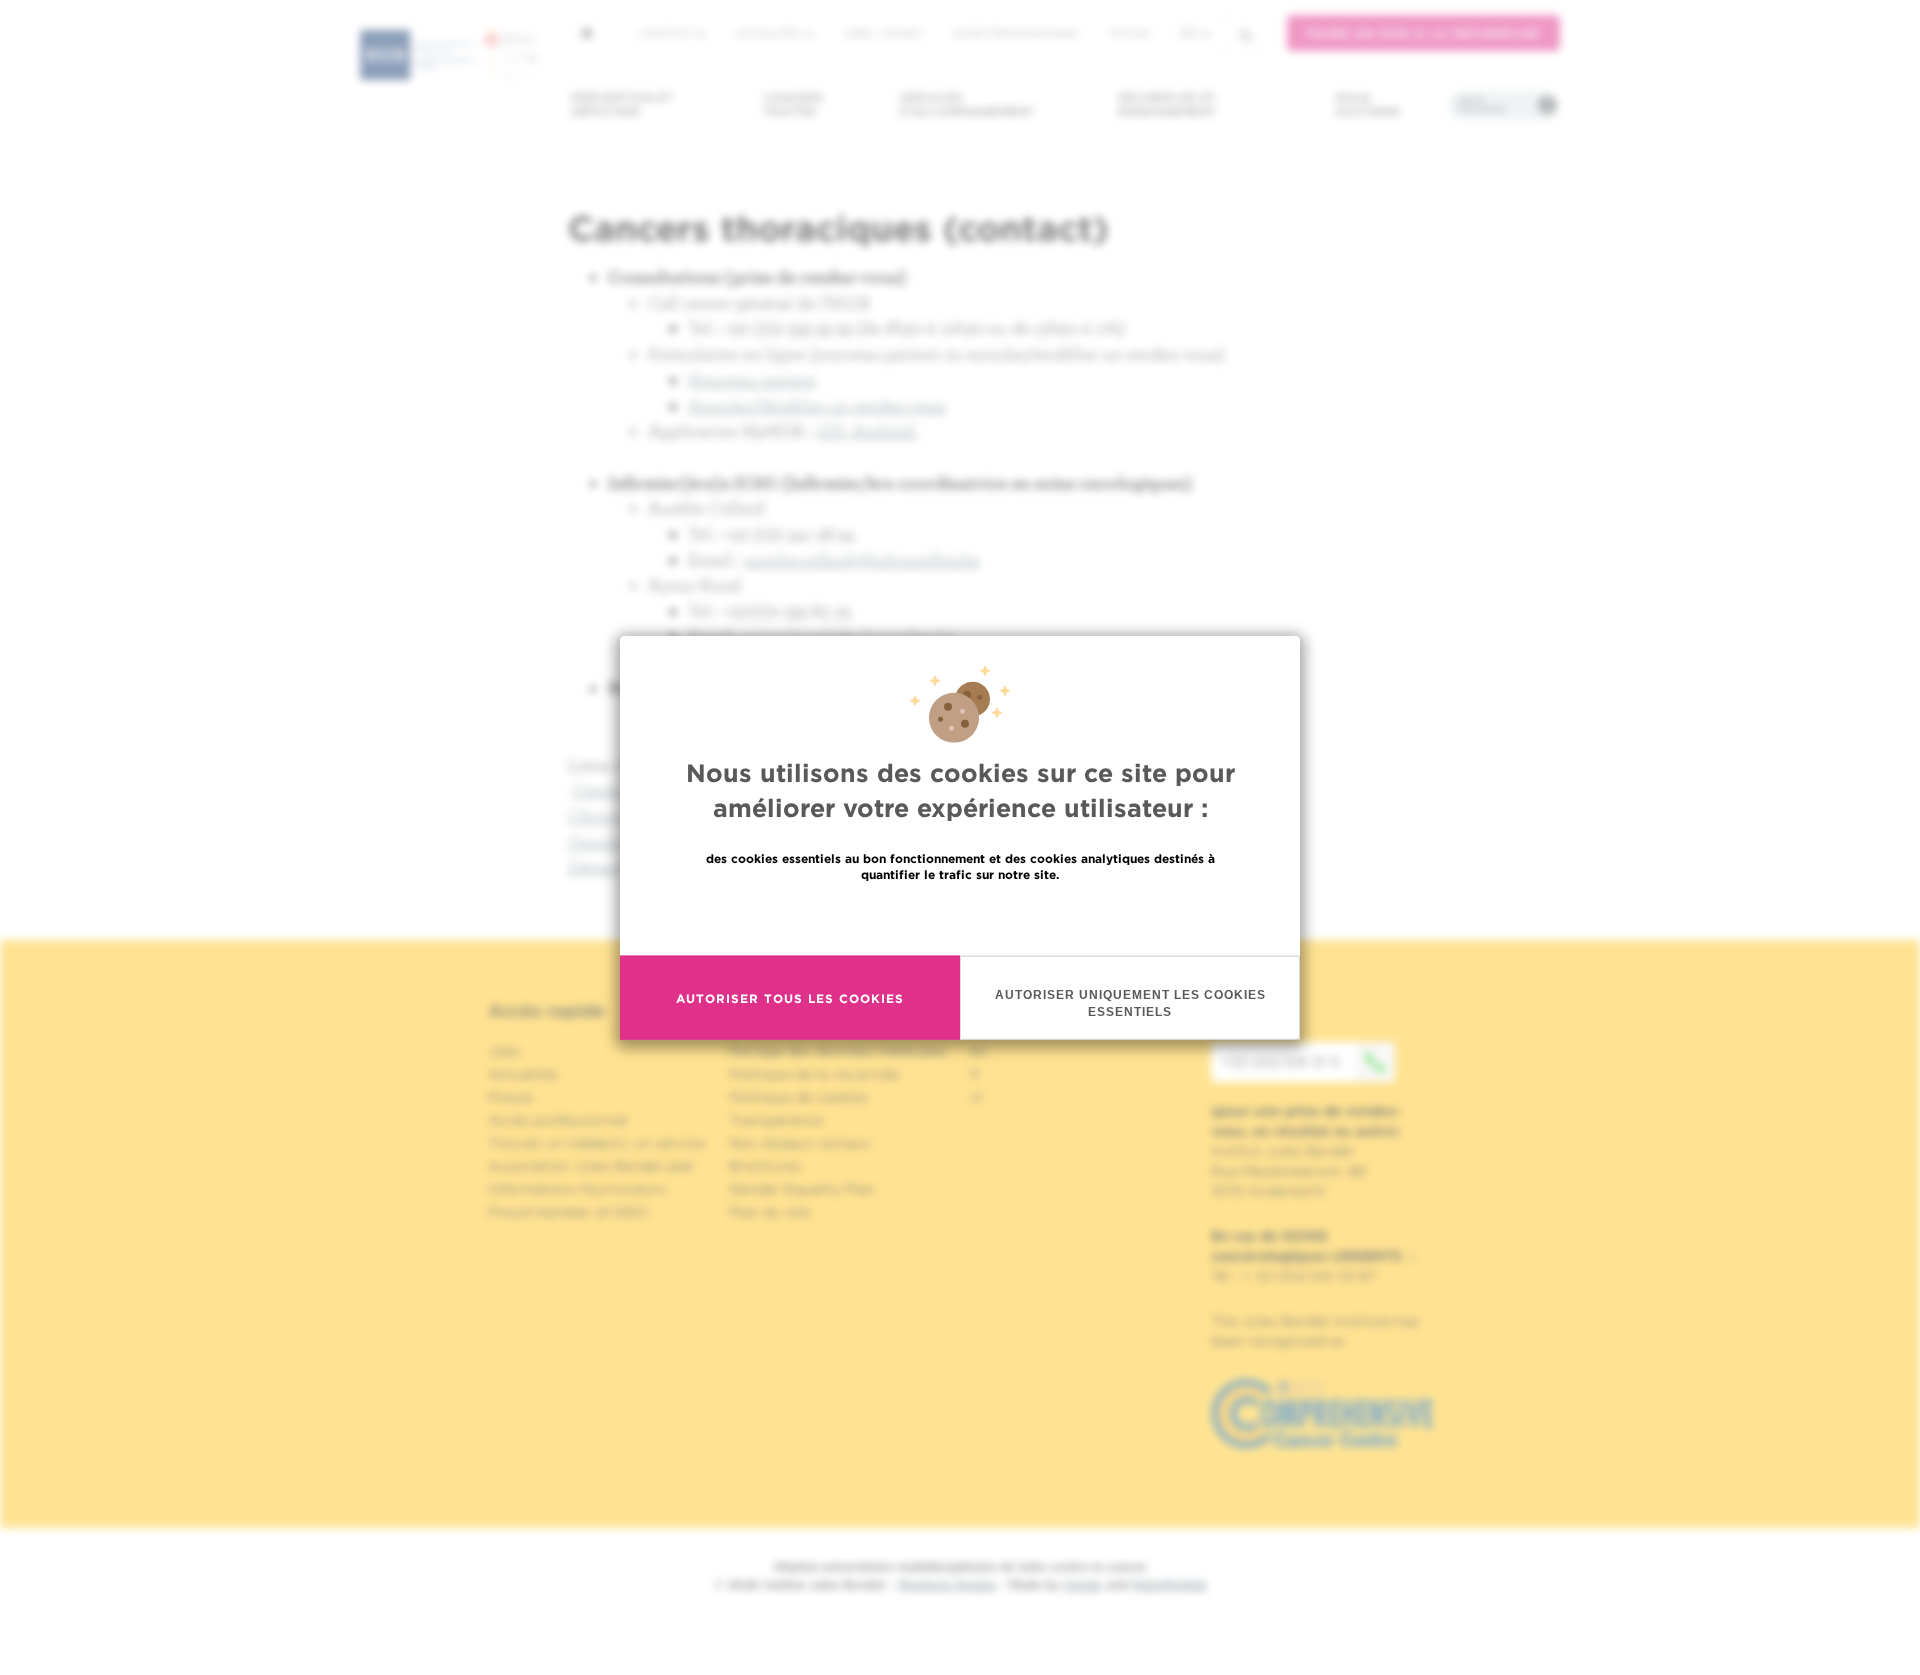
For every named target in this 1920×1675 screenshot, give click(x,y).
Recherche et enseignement (1167, 104)
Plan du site (769, 1212)
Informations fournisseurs (577, 1189)
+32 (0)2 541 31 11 (1280, 1062)
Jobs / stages (882, 33)
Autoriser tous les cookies (790, 997)
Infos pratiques (1481, 105)
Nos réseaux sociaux (800, 1143)
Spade (1083, 1584)
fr (1188, 33)
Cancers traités (793, 104)
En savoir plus (960, 917)
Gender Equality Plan (802, 1189)
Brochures (765, 1166)
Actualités (769, 33)
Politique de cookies (799, 1097)
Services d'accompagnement (967, 104)
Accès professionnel (1016, 33)
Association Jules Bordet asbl (591, 1166)
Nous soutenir (1367, 104)
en (978, 1051)
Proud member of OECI (568, 1212)
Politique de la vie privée (814, 1074)
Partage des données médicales (838, 1051)
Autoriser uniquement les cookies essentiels (1130, 1003)
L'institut (666, 33)
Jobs (504, 1051)
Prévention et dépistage (622, 104)
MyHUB (1129, 33)
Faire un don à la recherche (1423, 33)
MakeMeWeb (1169, 1584)
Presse (510, 1097)
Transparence (776, 1120)
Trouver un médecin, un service (596, 1143)
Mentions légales (947, 1584)
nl (976, 1097)
